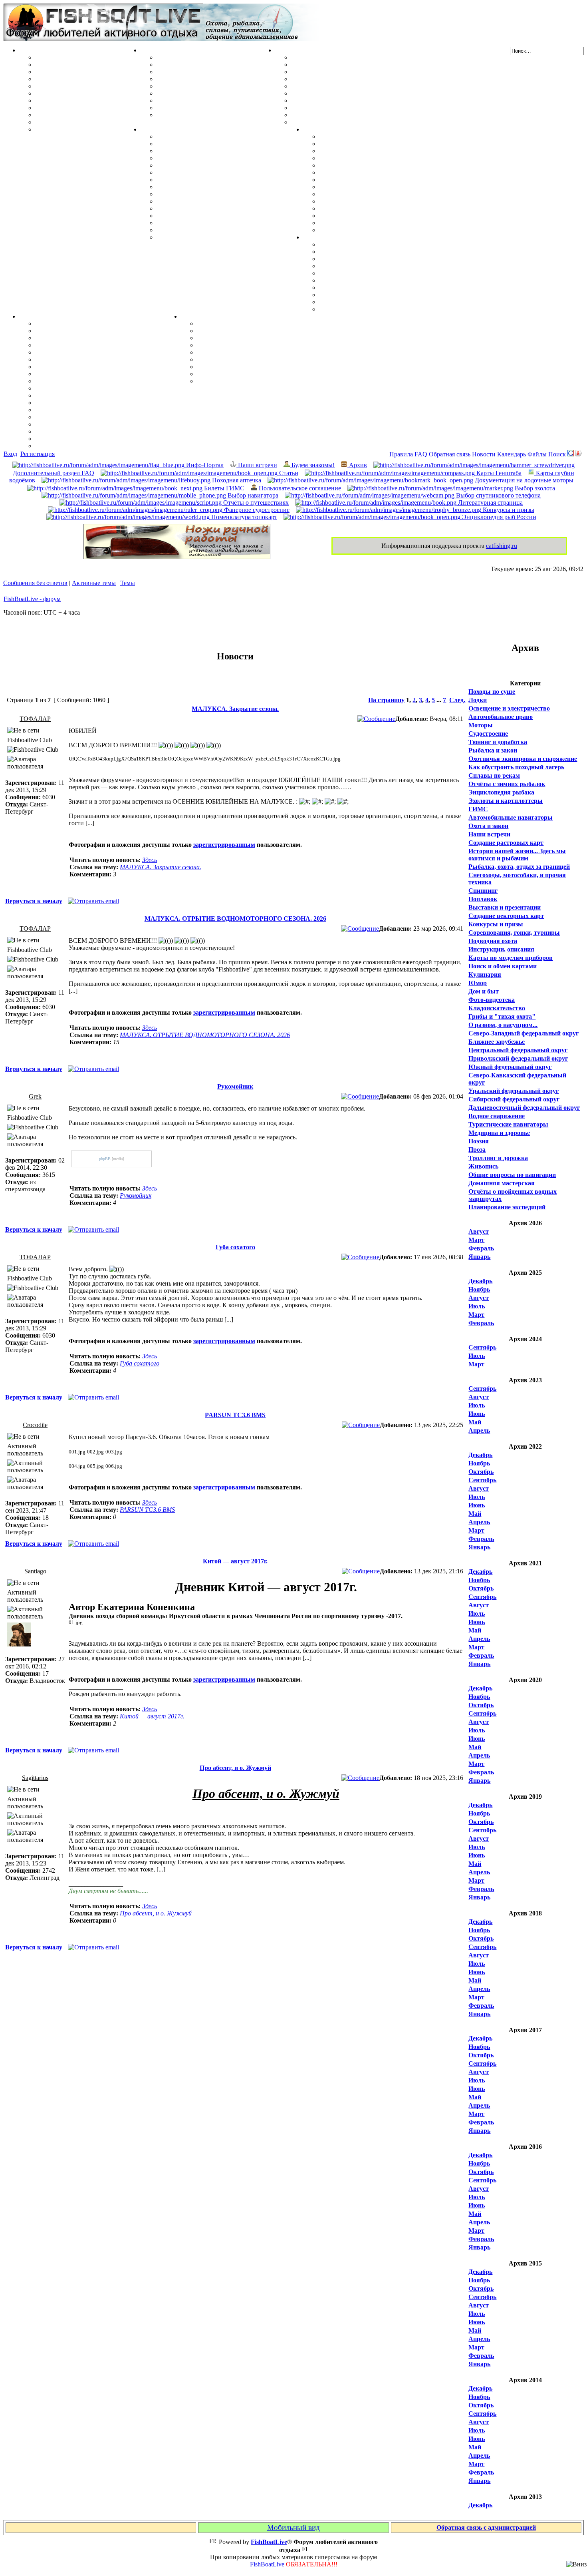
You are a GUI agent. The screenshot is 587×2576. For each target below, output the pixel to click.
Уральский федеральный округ (514, 1091)
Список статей (218, 374)
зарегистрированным (224, 845)
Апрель (479, 1430)
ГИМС (478, 809)
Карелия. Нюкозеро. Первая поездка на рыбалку (389, 216)
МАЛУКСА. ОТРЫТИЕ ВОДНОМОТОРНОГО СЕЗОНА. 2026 (235, 919)
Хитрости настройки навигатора (82, 345)
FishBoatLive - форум (32, 599)
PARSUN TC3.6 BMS (235, 1415)
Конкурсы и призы (508, 510)
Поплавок (483, 899)
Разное (190, 316)
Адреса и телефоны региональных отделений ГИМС (367, 108)
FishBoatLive (267, 2564)
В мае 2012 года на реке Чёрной (364, 201)
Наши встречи (257, 465)
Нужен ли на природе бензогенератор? (374, 266)
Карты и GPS (39, 316)
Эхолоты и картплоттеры (506, 801)
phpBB (105, 1159)
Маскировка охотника (189, 72)
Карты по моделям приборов (511, 958)
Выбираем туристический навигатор (88, 374)
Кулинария (485, 974)
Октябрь (481, 1472)
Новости (484, 454)
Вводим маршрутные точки (76, 338)
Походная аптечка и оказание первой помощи (385, 244)
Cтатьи (288, 473)
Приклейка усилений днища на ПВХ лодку (353, 72)
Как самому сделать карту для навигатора (97, 359)
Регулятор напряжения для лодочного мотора (223, 172)
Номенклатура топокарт (243, 517)
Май (475, 1422)
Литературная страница (490, 503)
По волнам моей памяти (232, 331)
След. (457, 700)
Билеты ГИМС (223, 488)
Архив (357, 465)
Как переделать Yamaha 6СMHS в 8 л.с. (214, 144)
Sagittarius (35, 1778)
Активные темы (94, 583)
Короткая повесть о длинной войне (247, 359)
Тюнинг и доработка (498, 742)
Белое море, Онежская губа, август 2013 (377, 223)
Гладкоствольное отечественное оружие (214, 101)
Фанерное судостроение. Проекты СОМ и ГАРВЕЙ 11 (368, 65)
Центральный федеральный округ (518, 1050)
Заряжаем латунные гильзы (197, 86)
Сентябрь (482, 1347)
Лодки (284, 50)
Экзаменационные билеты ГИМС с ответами (356, 93)
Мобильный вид (293, 2527)
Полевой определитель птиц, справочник (216, 93)
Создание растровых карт (506, 843)
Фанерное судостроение (256, 510)
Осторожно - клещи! (348, 309)
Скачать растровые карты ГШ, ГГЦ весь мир (102, 424)
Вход (10, 454)
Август (479, 1231)
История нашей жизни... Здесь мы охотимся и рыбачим (517, 855)
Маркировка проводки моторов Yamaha (215, 230)
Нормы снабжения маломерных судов (346, 86)
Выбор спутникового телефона (80, 395)
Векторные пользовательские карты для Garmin (105, 381)
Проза (477, 1150)
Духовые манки (179, 57)
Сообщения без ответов (35, 583)
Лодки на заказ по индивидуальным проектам (358, 101)
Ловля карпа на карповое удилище (86, 108)
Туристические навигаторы (508, 1124)
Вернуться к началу (34, 901)
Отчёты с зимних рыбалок (507, 784)
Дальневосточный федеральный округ (524, 1108)
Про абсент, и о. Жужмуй (235, 1768)
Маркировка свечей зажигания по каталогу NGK (228, 201)
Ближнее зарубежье (497, 1042)
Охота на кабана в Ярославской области (377, 151)
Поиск (557, 454)
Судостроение (488, 734)
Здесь (150, 860)
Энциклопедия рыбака (501, 792)
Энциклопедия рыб (63, 57)
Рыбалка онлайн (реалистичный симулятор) (261, 381)
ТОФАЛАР (35, 719)
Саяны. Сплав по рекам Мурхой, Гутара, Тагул (388, 208)
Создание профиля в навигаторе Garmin (93, 331)
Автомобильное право (501, 717)
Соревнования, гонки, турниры (514, 933)
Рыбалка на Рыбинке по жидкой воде (373, 187)
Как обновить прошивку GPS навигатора (95, 352)
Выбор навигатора (252, 495)
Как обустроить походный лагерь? (369, 280)
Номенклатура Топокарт (71, 446)
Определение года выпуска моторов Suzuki (219, 223)
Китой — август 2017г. (235, 1561)
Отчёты (314, 129)
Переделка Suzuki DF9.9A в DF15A (207, 180)
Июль (477, 1306)
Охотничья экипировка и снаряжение (523, 759)
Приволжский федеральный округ (518, 1058)
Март (476, 1240)
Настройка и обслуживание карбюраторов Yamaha (230, 216)
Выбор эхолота (534, 488)
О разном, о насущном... (503, 1025)
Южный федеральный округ (510, 1067)
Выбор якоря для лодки (326, 115)
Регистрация (38, 454)
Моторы (153, 129)
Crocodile (35, 1425)
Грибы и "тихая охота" (502, 1016)
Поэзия (479, 1141)
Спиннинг (483, 891)
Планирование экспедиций (507, 1207)
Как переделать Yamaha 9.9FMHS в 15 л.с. (217, 136)
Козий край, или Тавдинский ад (365, 194)
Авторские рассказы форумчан (242, 338)
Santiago (35, 1571)
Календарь (512, 454)
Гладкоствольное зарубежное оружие (210, 115)
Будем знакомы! (312, 465)
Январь (479, 1257)
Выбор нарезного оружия (193, 79)
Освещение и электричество (509, 708)
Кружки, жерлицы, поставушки (81, 129)
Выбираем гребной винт (192, 158)
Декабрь (480, 1281)
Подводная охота (493, 941)
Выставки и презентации (505, 907)
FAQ (421, 454)
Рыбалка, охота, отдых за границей (519, 867)
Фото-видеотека (492, 1000)
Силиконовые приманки (71, 93)
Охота (149, 50)
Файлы (537, 454)
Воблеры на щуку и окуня (73, 72)
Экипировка (321, 237)
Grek (35, 1096)
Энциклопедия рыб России (498, 517)
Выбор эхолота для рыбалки (76, 431)
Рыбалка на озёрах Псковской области (375, 165)
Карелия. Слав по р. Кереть (359, 144)
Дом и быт (484, 991)
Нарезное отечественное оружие (202, 108)
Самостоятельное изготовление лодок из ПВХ (357, 57)
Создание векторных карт (506, 916)
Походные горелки (346, 288)
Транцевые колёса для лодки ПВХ (341, 79)
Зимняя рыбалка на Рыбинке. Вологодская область (394, 158)
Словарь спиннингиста (68, 115)
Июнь (477, 1414)
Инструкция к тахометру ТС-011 (203, 165)
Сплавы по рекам (494, 775)
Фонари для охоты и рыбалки (362, 273)
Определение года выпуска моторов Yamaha (220, 187)
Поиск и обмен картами (69, 367)
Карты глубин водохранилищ (78, 388)
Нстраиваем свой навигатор (76, 323)
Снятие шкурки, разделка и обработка (212, 65)
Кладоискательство (497, 1008)
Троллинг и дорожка (498, 1158)
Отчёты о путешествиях (255, 503)
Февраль (481, 1248)
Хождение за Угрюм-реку (355, 136)
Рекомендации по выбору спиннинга (88, 122)
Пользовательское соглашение (299, 488)
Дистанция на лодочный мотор (201, 151)
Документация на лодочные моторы (209, 208)
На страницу (386, 700)
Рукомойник (235, 1086)
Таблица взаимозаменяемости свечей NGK (218, 237)
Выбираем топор (343, 252)
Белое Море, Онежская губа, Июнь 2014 (376, 230)
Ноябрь (479, 1289)
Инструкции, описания (501, 949)
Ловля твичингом (61, 101)
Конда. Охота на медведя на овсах (368, 172)
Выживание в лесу (346, 295)
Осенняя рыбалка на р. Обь (359, 180)
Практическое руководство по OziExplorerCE (101, 410)
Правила (401, 454)
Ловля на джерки (60, 79)
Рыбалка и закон (493, 750)
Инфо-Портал (204, 465)
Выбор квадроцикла (349, 302)
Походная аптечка (236, 480)
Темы (128, 583)
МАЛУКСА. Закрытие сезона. (235, 709)
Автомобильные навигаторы (511, 817)
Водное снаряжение (497, 1116)
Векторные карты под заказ (75, 439)
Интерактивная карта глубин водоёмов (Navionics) (108, 417)
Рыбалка (32, 50)
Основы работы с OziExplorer (78, 403)
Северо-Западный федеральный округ (524, 1033)
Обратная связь (450, 454)
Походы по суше (492, 692)
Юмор (478, 983)
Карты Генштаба (498, 473)
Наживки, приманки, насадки (78, 65)
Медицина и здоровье (499, 1133)
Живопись (483, 1166)
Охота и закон (488, 826)
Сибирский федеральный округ (514, 1099)
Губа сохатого (235, 1247)
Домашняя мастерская (502, 1183)
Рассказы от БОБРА (226, 323)
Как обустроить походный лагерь (516, 767)
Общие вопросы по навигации (512, 1175)
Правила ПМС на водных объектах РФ (348, 122)
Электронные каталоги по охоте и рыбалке (259, 367)
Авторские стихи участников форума (251, 345)
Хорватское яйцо (60, 86)
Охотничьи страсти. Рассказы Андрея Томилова (267, 352)
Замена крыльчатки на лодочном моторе (215, 194)
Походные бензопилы (350, 259)
